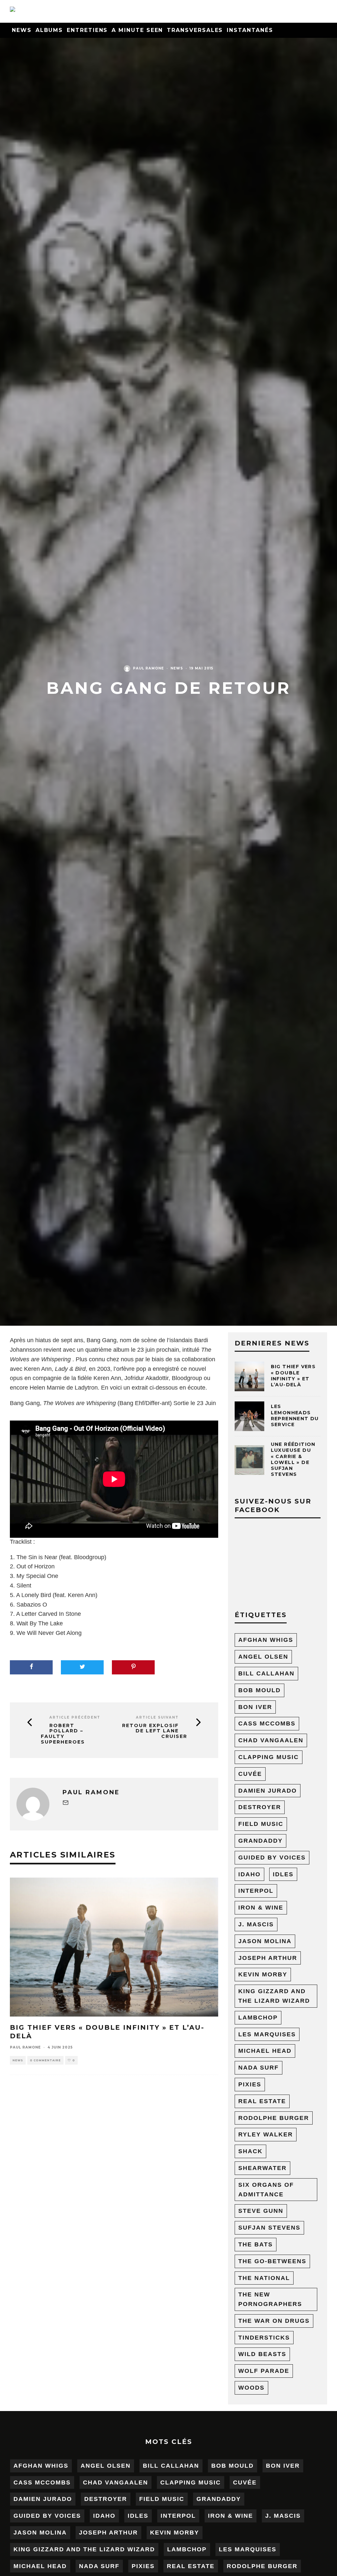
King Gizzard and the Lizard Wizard (274, 1996)
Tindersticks (264, 2338)
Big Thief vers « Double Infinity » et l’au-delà (293, 1376)
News (22, 30)
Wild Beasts (262, 2354)
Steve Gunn (261, 2211)
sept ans (72, 1340)
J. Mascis (256, 1924)
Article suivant (157, 1717)
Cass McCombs (267, 1723)
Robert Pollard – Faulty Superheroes (63, 1734)
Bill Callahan (266, 1673)
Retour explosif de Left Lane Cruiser (155, 1731)
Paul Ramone (148, 668)
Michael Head (265, 2051)
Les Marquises (267, 2034)
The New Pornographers (270, 2299)
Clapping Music (269, 1757)
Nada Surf (259, 2068)
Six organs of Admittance (266, 2190)
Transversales (195, 30)
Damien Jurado (268, 1791)
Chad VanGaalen (271, 1740)
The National (264, 2278)
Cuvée (250, 1774)
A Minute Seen (137, 30)
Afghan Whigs (266, 1640)
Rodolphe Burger (274, 2118)
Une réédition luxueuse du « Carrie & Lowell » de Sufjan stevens (293, 1459)
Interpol (256, 1891)
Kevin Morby (263, 1974)
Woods (251, 2388)
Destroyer (260, 1807)
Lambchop (258, 2018)
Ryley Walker (266, 2134)
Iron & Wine (261, 1908)
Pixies (250, 2084)
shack (250, 2151)
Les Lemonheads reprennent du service (295, 1415)
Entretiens (87, 30)
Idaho (249, 1874)
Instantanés (250, 30)
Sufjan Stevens (269, 2228)
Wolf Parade (264, 2371)
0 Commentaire (45, 2060)
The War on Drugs (274, 2321)
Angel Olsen (263, 1657)
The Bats (256, 2244)
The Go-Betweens (272, 2261)
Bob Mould (259, 1690)
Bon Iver (255, 1707)
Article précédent (75, 1717)
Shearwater (262, 2168)
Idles (283, 1874)
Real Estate (262, 2101)
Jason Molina (265, 1941)
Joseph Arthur (268, 1958)
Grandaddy (260, 1841)
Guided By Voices (272, 1857)
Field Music (261, 1824)
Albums (49, 30)
